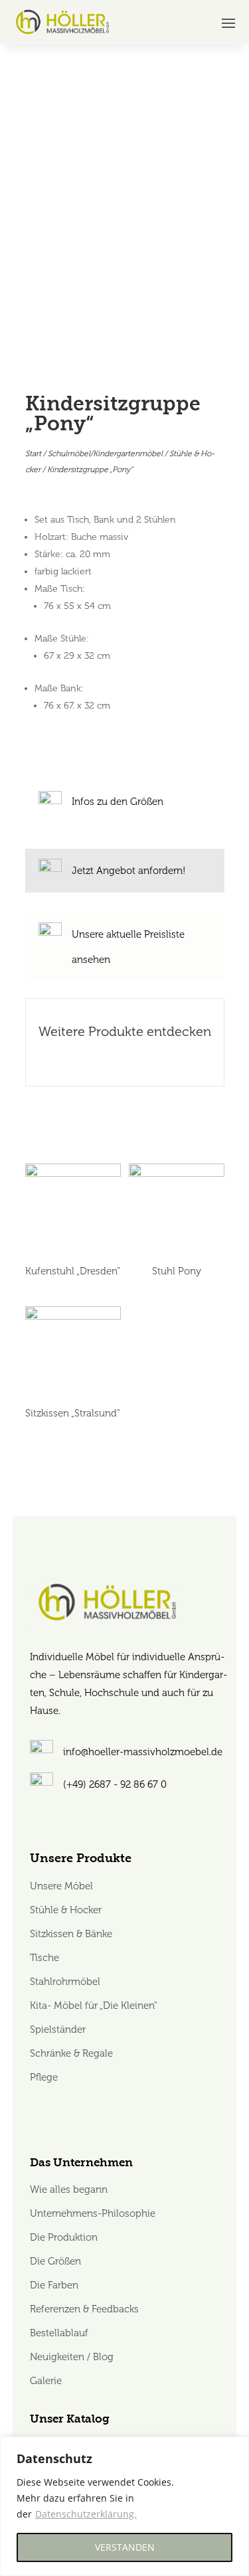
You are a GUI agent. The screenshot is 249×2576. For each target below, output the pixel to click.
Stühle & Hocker (66, 1910)
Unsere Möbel (63, 1886)
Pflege (44, 2077)
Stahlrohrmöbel (65, 1982)
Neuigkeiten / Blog (72, 2357)
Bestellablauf (59, 2333)
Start (33, 454)
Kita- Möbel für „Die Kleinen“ (94, 2006)
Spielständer (58, 2029)
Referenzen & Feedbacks (84, 2309)
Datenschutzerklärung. (86, 2514)
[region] (124, 2506)
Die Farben (54, 2285)
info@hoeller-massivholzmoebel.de (143, 1752)
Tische (44, 1958)
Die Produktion (64, 2237)
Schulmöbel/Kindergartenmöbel (105, 454)
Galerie (46, 2381)
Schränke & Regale (71, 2053)
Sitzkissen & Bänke (71, 1934)
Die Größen (55, 2261)
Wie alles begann (69, 2190)
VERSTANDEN (125, 2547)
